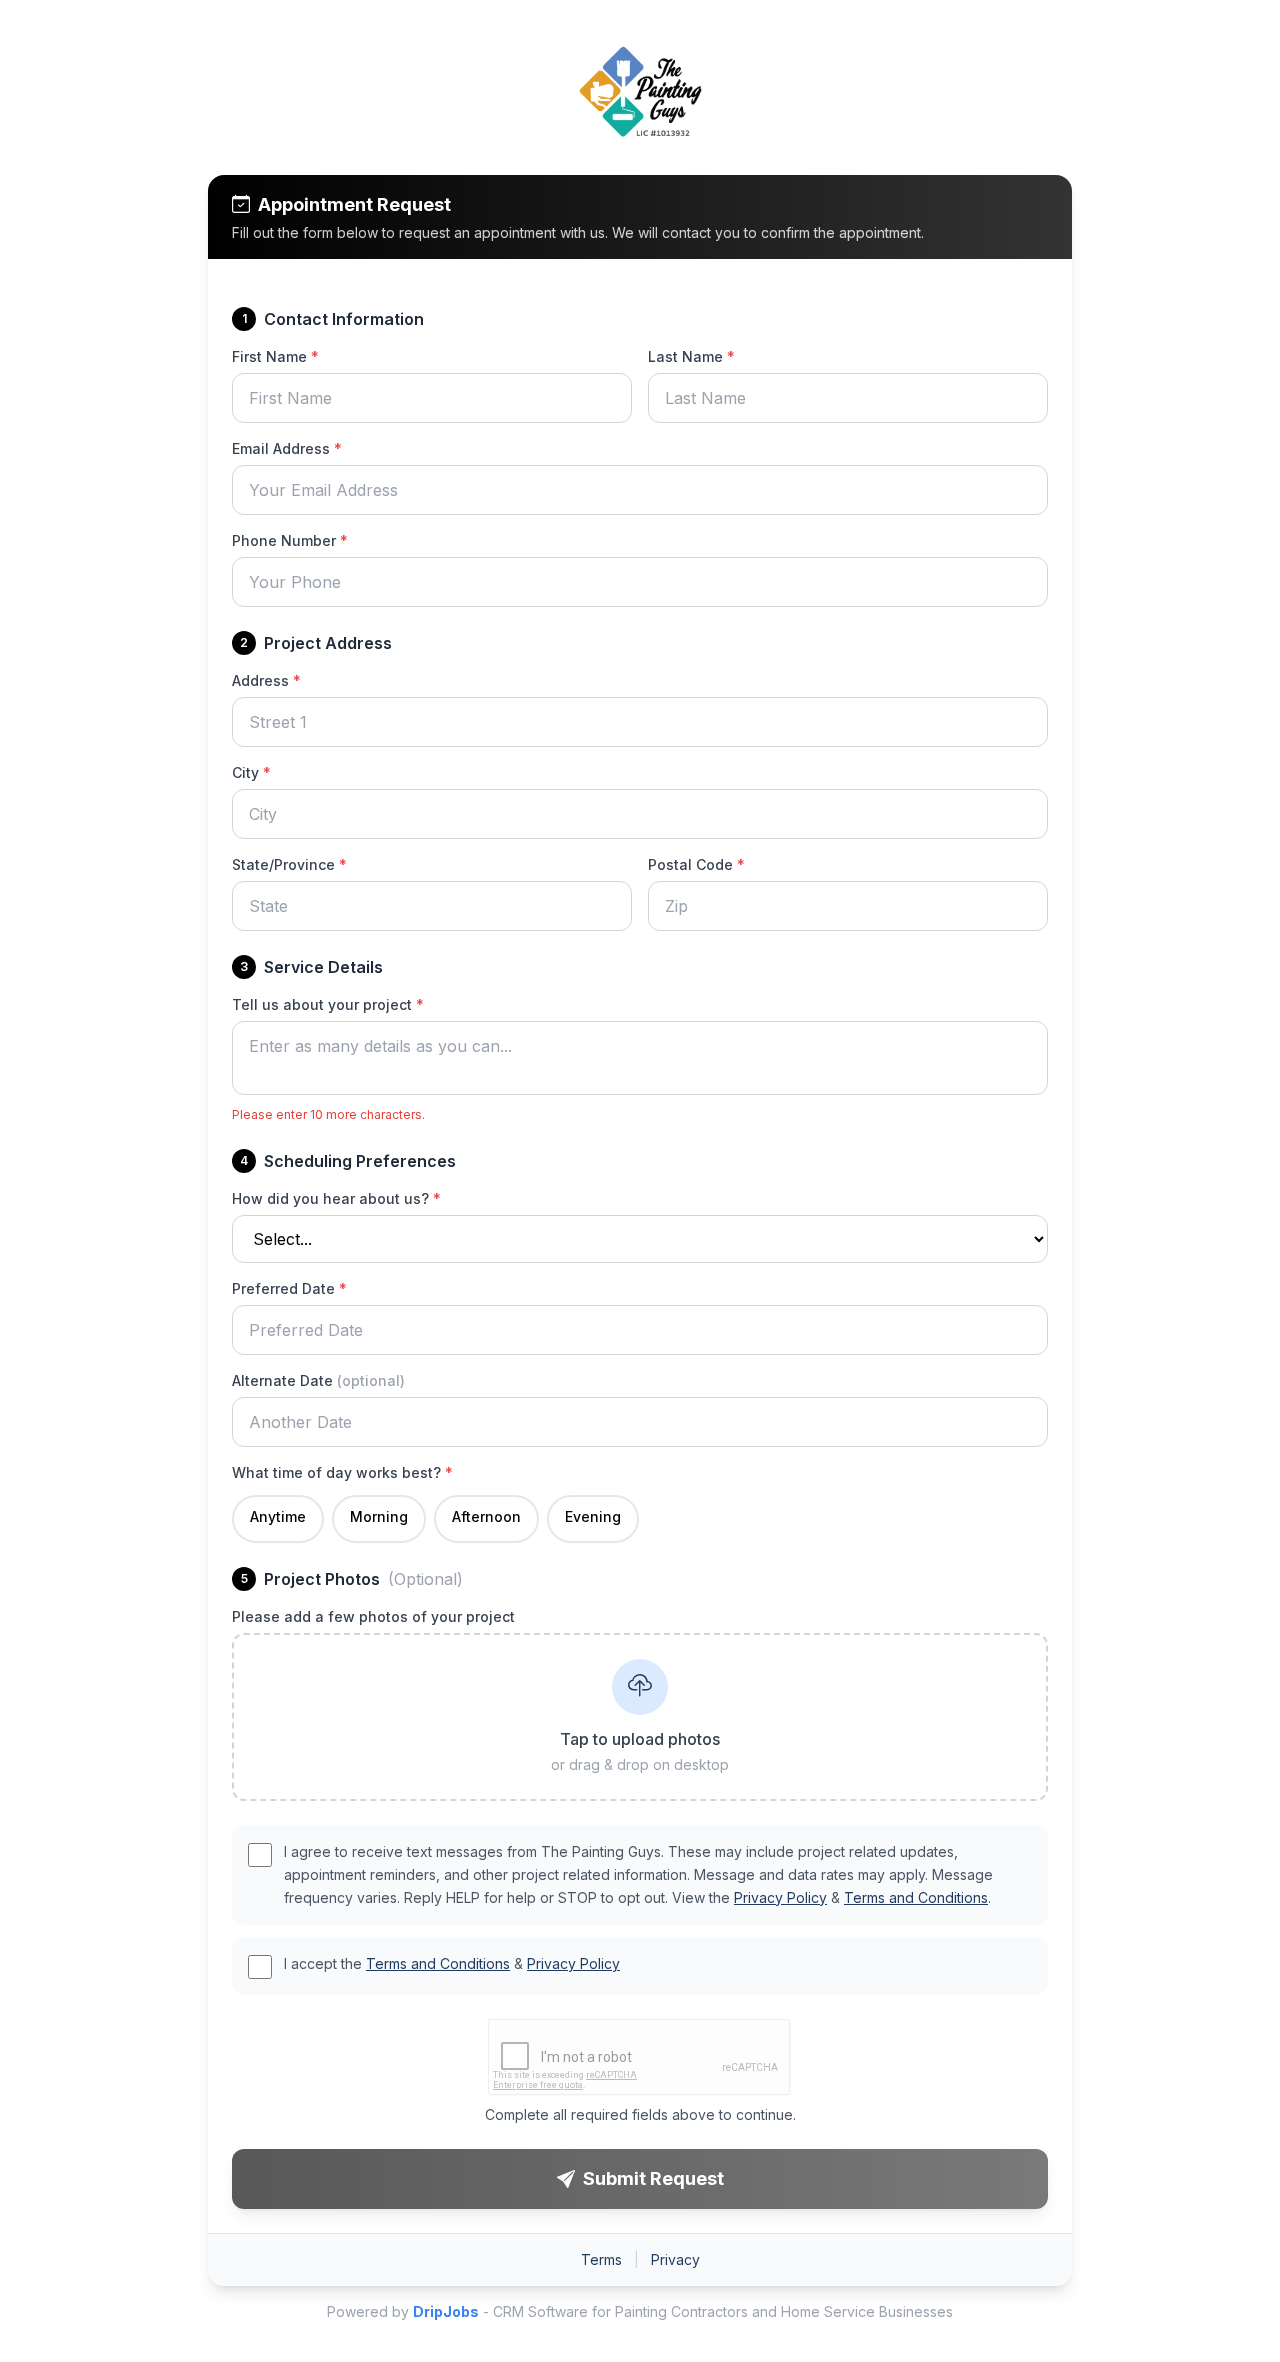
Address (266, 680)
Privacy (675, 2259)
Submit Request (653, 2178)
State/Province (289, 864)
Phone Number (290, 540)
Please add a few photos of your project (373, 1616)
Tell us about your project (328, 1004)
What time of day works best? (342, 1472)
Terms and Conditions (916, 1897)
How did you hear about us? (336, 1198)
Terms (601, 2259)
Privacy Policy (780, 1897)
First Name (275, 356)
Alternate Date (318, 1380)
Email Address (287, 448)
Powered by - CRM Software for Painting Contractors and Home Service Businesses (640, 2311)
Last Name (691, 356)
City (251, 772)
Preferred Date (289, 1288)
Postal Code (696, 864)
